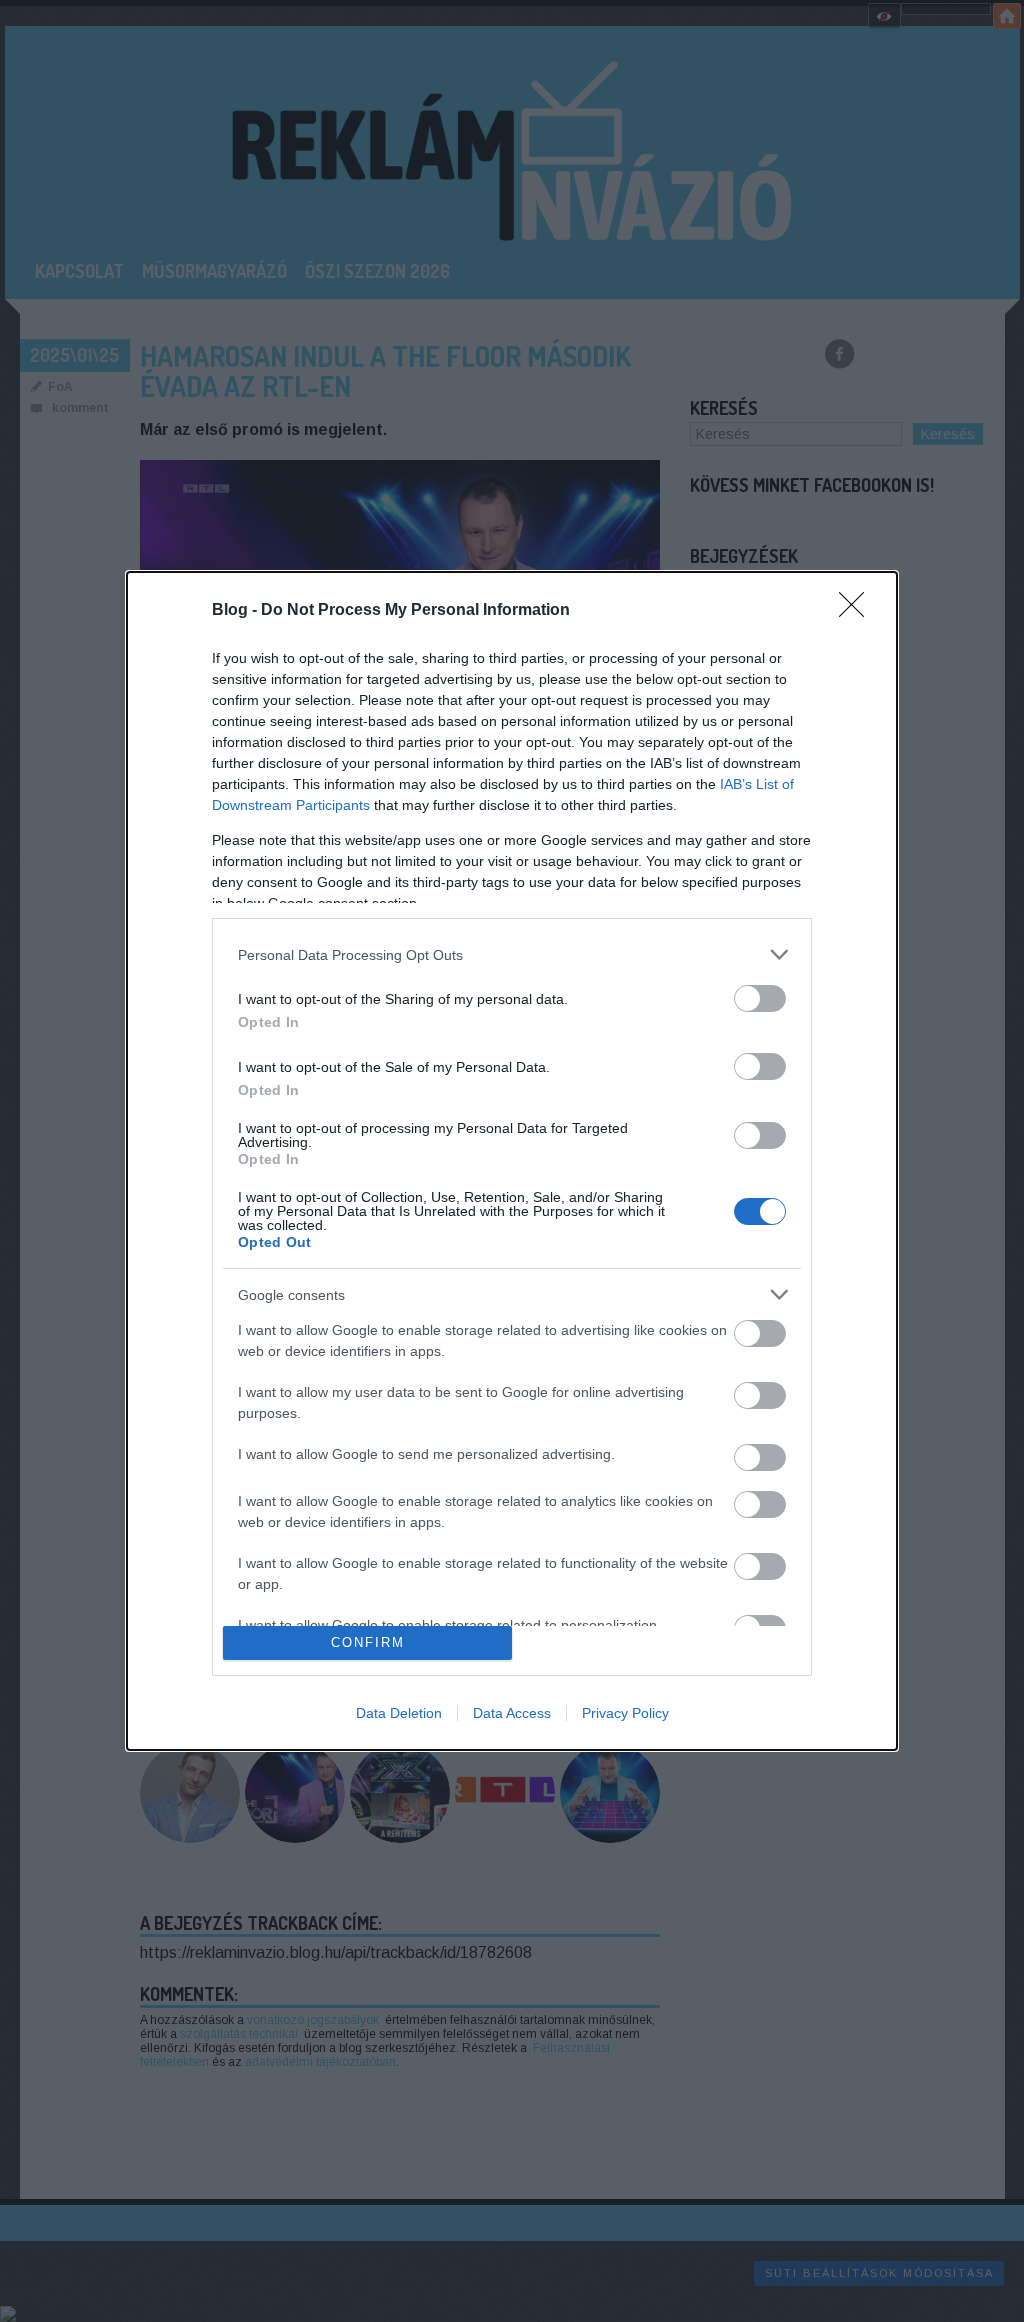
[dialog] (512, 1161)
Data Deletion (399, 1713)
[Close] (858, 611)
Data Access (512, 1713)
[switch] (760, 998)
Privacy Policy (625, 1713)
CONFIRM (368, 1642)
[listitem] (512, 954)
